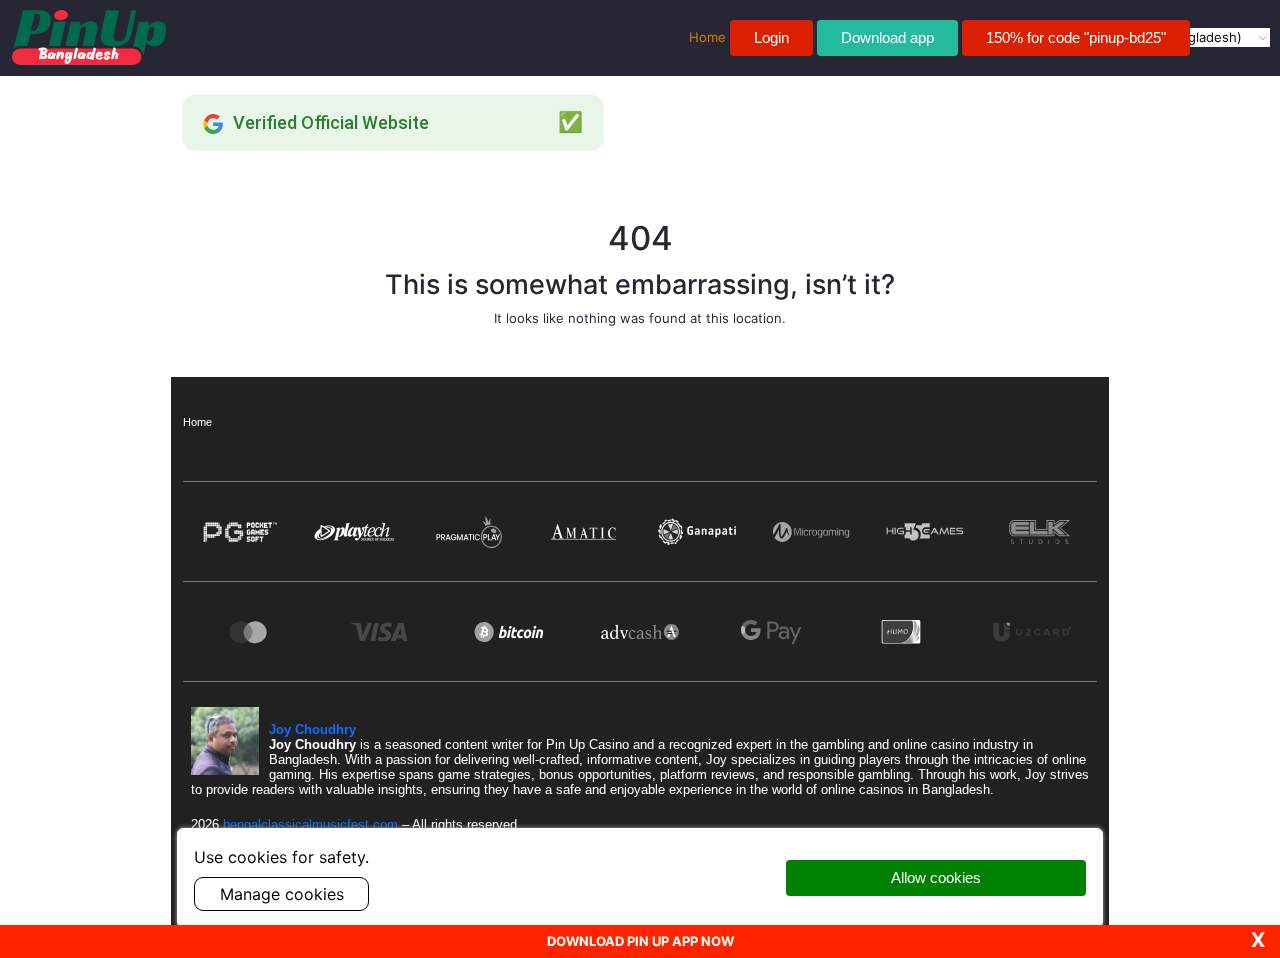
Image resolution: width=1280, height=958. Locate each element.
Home (197, 422)
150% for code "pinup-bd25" (1076, 37)
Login (771, 37)
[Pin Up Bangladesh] (89, 37)
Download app (887, 37)
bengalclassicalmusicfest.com (312, 824)
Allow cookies (936, 877)
